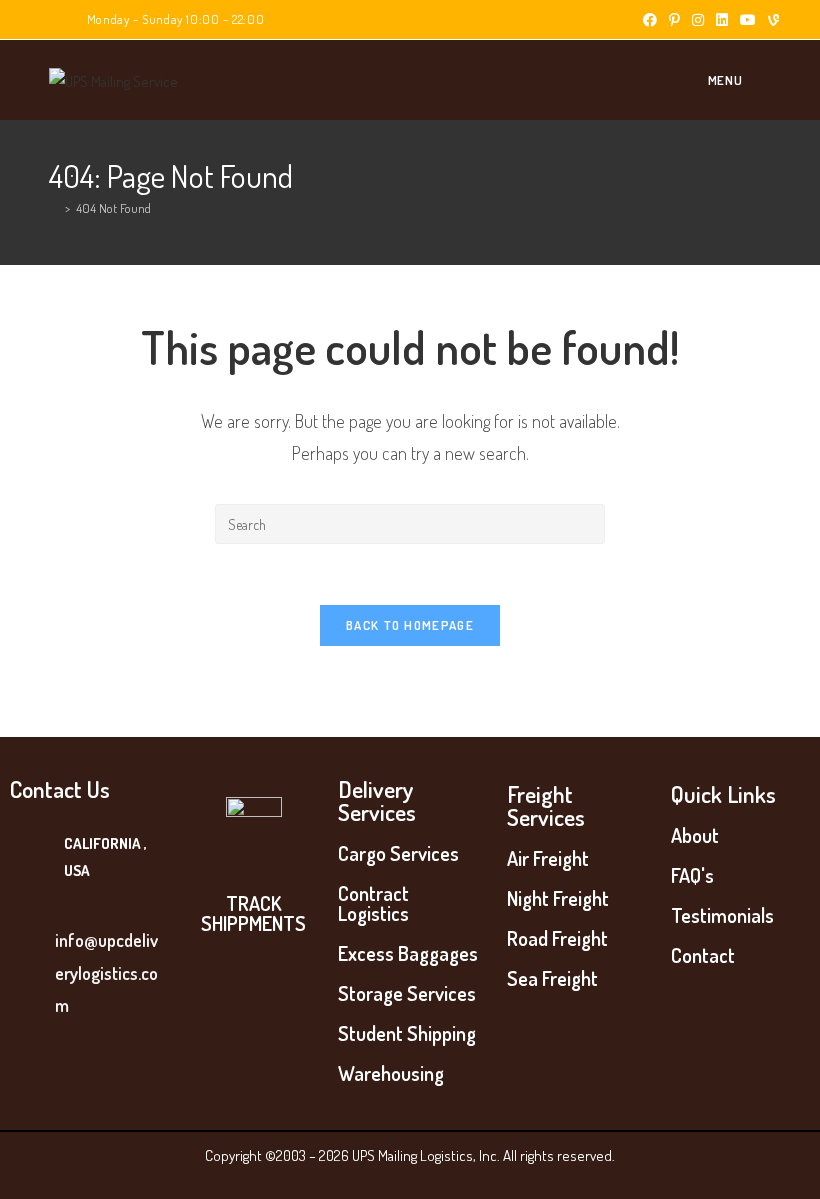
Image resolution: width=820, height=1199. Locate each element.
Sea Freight (552, 978)
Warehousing (391, 1073)
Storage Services (407, 993)
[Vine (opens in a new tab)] (770, 20)
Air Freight (548, 858)
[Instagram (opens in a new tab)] (698, 20)
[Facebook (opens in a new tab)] (650, 20)
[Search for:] (759, 80)
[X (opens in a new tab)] (625, 20)
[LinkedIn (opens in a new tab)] (722, 20)
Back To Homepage (410, 625)
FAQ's (692, 875)
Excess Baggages (408, 953)
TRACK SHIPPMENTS (253, 913)
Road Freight (557, 938)
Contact (703, 955)
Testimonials (722, 915)
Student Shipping (407, 1033)
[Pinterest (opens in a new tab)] (674, 20)
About (695, 835)
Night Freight (558, 898)
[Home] (54, 208)
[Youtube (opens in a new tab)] (748, 20)
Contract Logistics (373, 903)
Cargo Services (398, 853)
